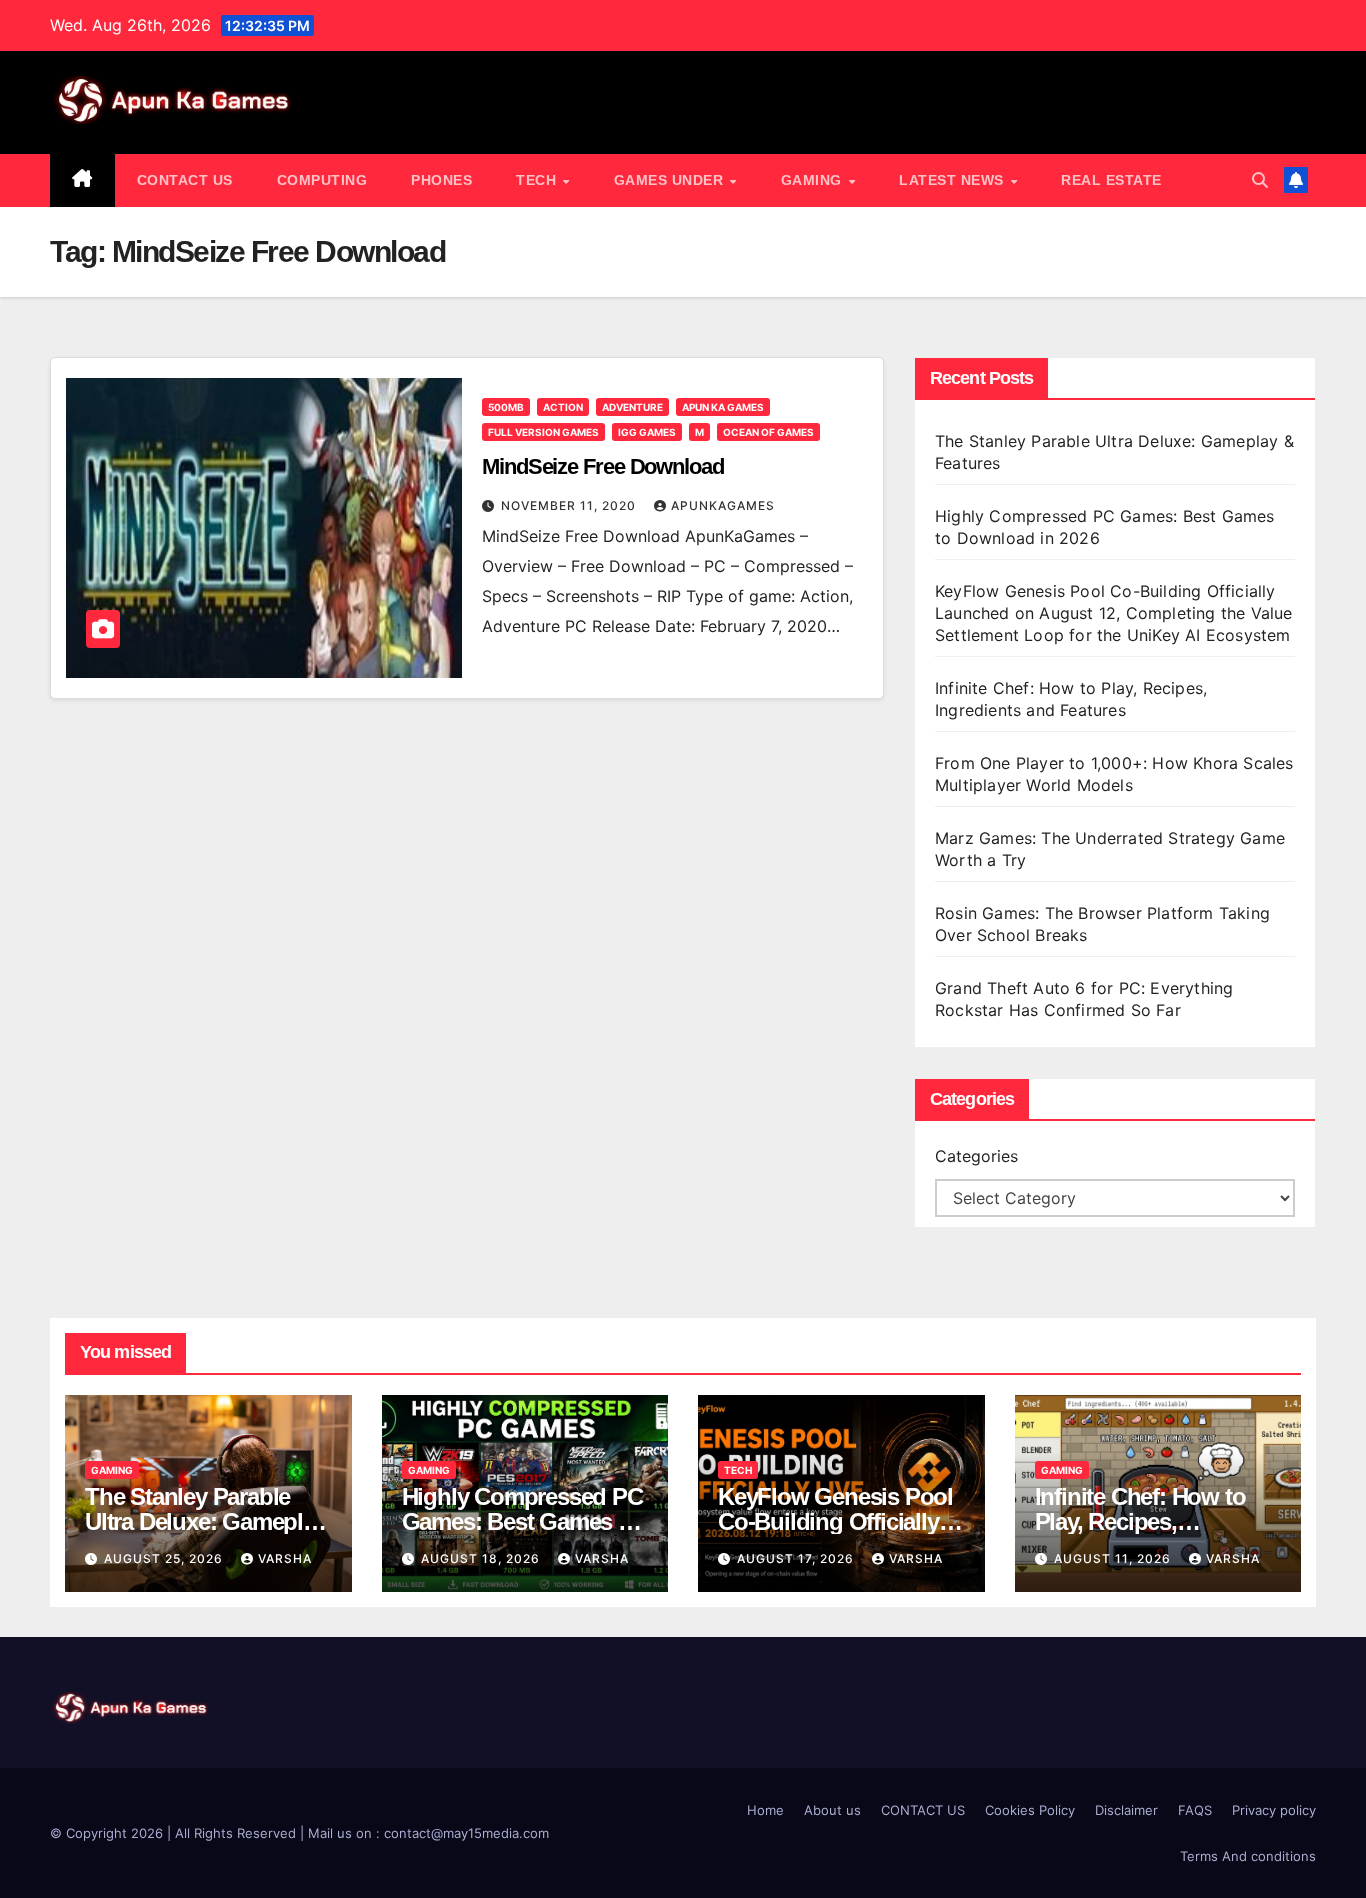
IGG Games (647, 432)
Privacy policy (1274, 1810)
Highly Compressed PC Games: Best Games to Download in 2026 (522, 1521)
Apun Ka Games (723, 407)
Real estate (1111, 180)
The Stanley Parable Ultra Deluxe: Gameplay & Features (206, 1521)
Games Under (671, 180)
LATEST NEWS (953, 180)
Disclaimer (1126, 1810)
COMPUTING (322, 180)
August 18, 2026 (482, 1558)
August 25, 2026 (165, 1558)
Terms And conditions (1248, 1856)
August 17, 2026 (797, 1558)
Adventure (632, 407)
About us (832, 1810)
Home (765, 1810)
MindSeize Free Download (603, 466)
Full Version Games (543, 432)
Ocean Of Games (768, 432)
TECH (538, 180)
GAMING (814, 180)
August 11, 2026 (1114, 1558)
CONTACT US (185, 180)
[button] (1260, 180)
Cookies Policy (1030, 1810)
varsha (285, 1558)
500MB (506, 407)
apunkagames (723, 505)
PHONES (441, 180)
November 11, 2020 (570, 505)
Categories (976, 1156)
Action (563, 407)
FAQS (1195, 1810)
